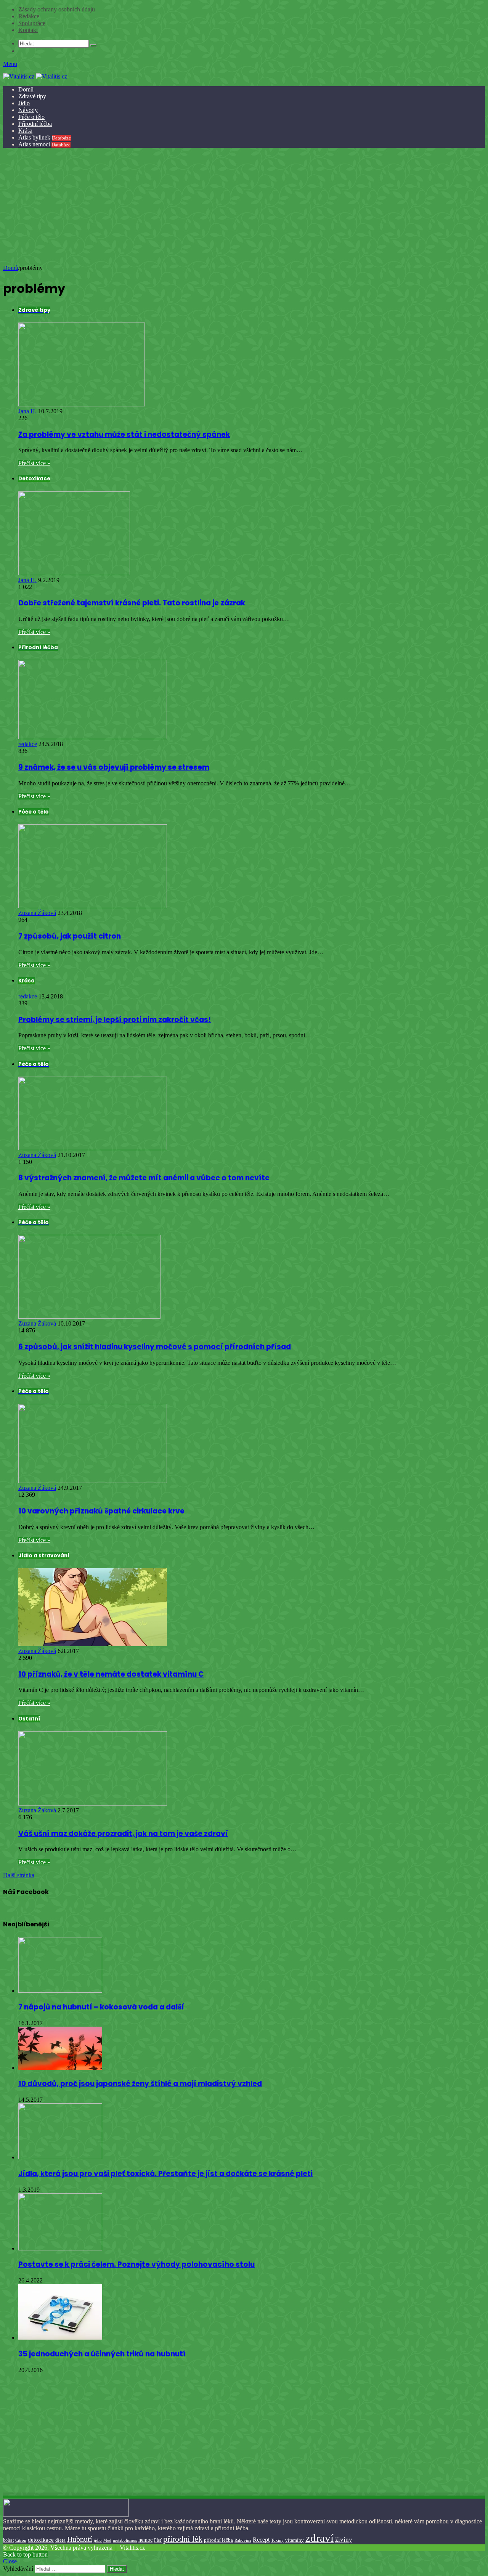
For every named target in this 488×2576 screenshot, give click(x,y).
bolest (8, 2540)
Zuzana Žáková (37, 913)
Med (107, 2540)
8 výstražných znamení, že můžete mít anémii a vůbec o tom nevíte (144, 1178)
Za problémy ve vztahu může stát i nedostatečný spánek (124, 434)
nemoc (145, 2540)
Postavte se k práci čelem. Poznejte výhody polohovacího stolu (136, 2264)
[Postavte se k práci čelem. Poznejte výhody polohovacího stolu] (60, 2248)
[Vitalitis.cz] (35, 76)
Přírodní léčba (35, 124)
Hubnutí (80, 2539)
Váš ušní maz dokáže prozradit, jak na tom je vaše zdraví (123, 1834)
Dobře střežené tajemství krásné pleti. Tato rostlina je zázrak (132, 603)
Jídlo (24, 103)
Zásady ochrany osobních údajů (57, 9)
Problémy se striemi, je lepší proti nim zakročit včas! (115, 1020)
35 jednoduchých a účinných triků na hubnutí (102, 2354)
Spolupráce (32, 23)
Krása (25, 131)
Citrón (21, 2540)
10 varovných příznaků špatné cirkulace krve (101, 1511)
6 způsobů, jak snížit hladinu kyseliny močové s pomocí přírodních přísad (155, 1347)
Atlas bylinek (45, 137)
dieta (60, 2540)
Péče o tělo (31, 117)
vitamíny (295, 2540)
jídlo (98, 2540)
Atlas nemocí (44, 144)
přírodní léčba (218, 2540)
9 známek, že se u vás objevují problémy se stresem (114, 767)
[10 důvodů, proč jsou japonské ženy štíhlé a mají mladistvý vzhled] (60, 2068)
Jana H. (27, 411)
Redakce (29, 16)
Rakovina (243, 2540)
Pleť (158, 2540)
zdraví (319, 2538)
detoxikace (41, 2540)
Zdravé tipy (32, 96)
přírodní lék (183, 2539)
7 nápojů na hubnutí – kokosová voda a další (101, 2007)
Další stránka (19, 1875)
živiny (344, 2540)
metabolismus (125, 2540)
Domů (26, 89)
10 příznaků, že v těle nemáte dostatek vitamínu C (111, 1674)
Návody (28, 110)
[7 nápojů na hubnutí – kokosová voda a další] (60, 1991)
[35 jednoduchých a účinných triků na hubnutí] (60, 2338)
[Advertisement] (243, 207)
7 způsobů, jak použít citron (70, 936)
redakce (28, 744)
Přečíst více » (34, 463)
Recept (261, 2540)
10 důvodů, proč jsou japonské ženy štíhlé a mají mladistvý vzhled (140, 2084)
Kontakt (28, 30)
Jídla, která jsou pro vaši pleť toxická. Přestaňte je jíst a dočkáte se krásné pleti (165, 2174)
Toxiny (277, 2540)
